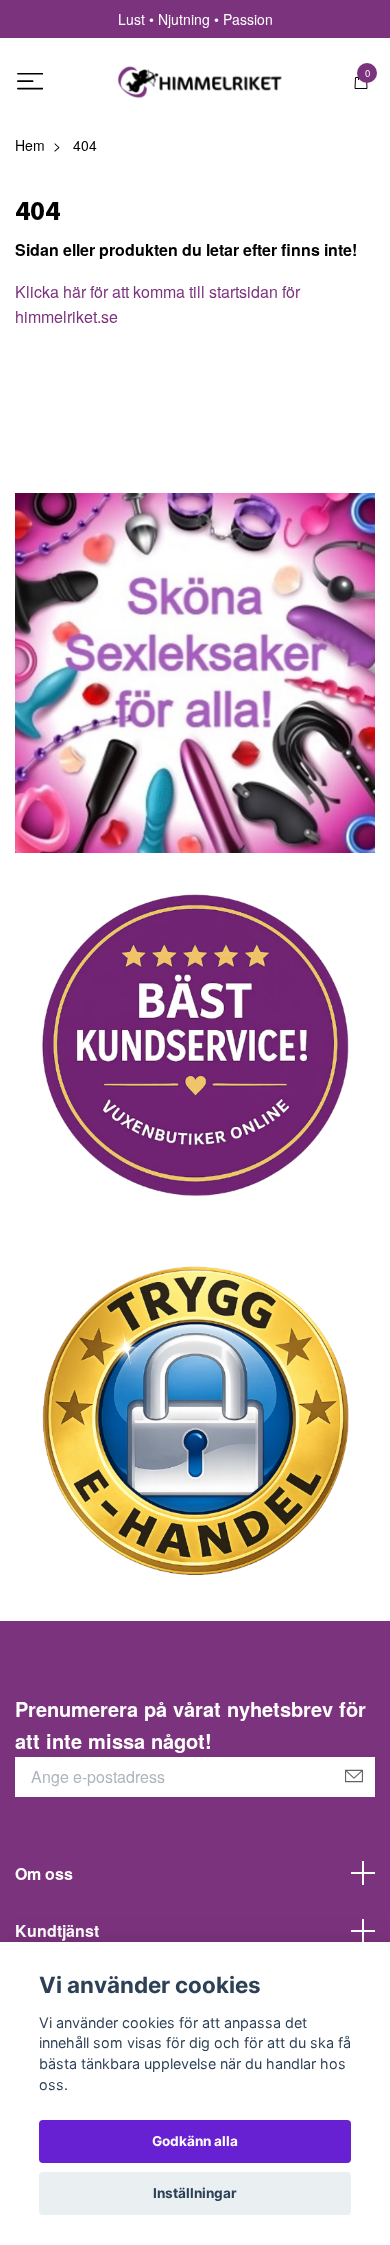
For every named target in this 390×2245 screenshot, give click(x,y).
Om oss (44, 1873)
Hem (30, 145)
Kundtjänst (57, 1930)
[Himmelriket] (200, 82)
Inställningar (195, 2193)
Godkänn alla (195, 2141)
